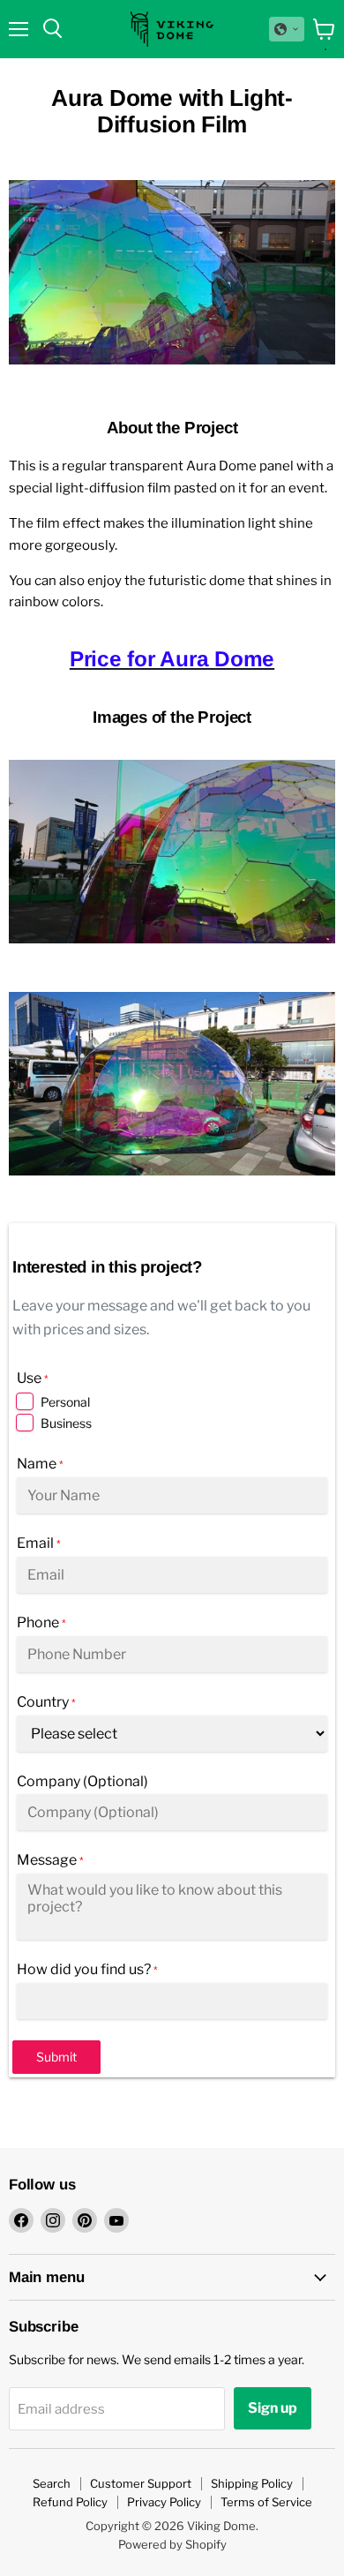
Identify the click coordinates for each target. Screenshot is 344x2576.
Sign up (273, 2408)
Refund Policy (70, 2502)
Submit (56, 2057)
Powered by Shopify (172, 2544)
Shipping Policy (252, 2483)
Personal (65, 1402)
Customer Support (141, 2483)
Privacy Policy (164, 2502)
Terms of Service (266, 2502)
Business (66, 1423)
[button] (287, 29)
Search (52, 2483)
